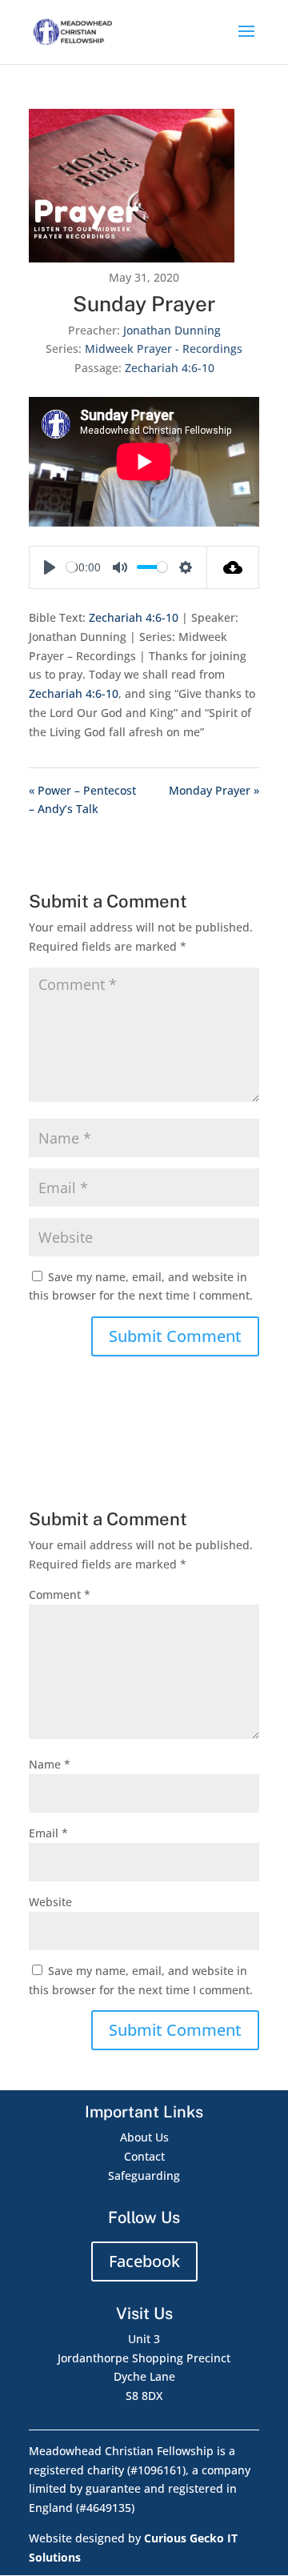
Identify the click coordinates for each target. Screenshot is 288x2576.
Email (48, 1833)
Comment (60, 1594)
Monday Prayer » (214, 790)
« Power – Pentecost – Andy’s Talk (82, 800)
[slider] (72, 567)
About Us (144, 2137)
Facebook (144, 2261)
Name (50, 1764)
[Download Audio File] (233, 567)
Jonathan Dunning (172, 330)
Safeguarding (144, 2175)
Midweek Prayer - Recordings (164, 349)
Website (50, 1902)
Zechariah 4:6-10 (170, 368)
